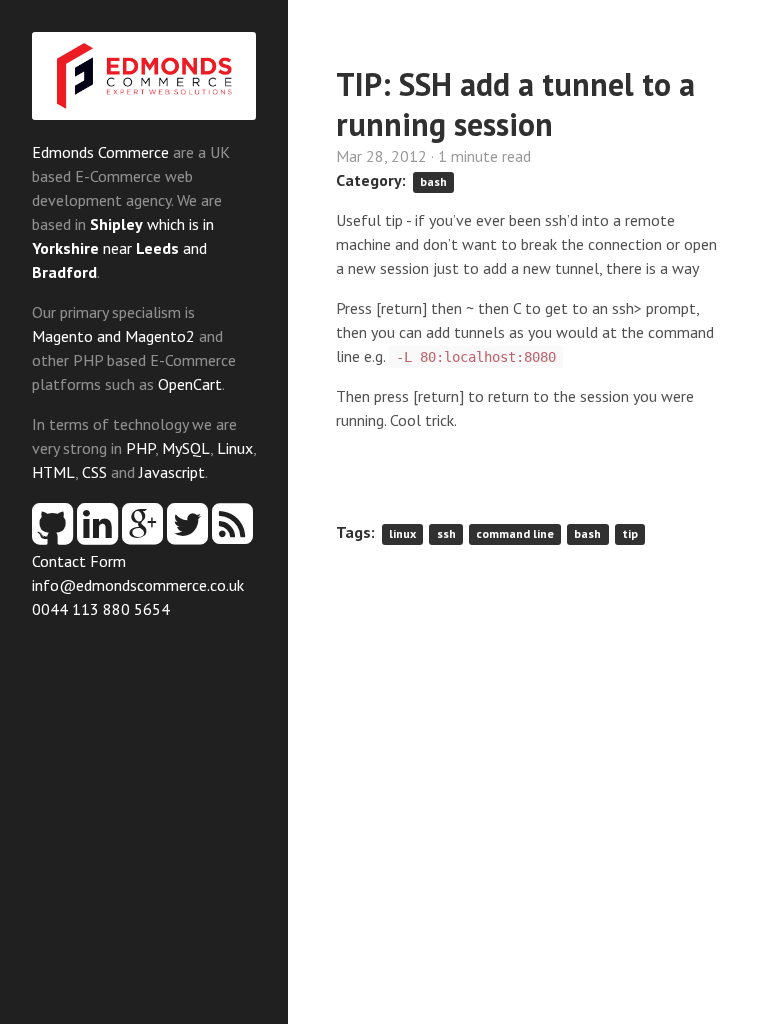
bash (433, 181)
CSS (94, 472)
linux (402, 533)
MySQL (186, 448)
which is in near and (123, 248)
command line (515, 533)
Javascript (172, 472)
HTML (53, 472)
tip (630, 533)
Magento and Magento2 (113, 336)
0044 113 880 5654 (101, 609)
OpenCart (190, 384)
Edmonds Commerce (100, 152)
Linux (235, 448)
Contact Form (79, 561)
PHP (140, 448)
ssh (446, 533)
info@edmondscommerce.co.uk (138, 585)
